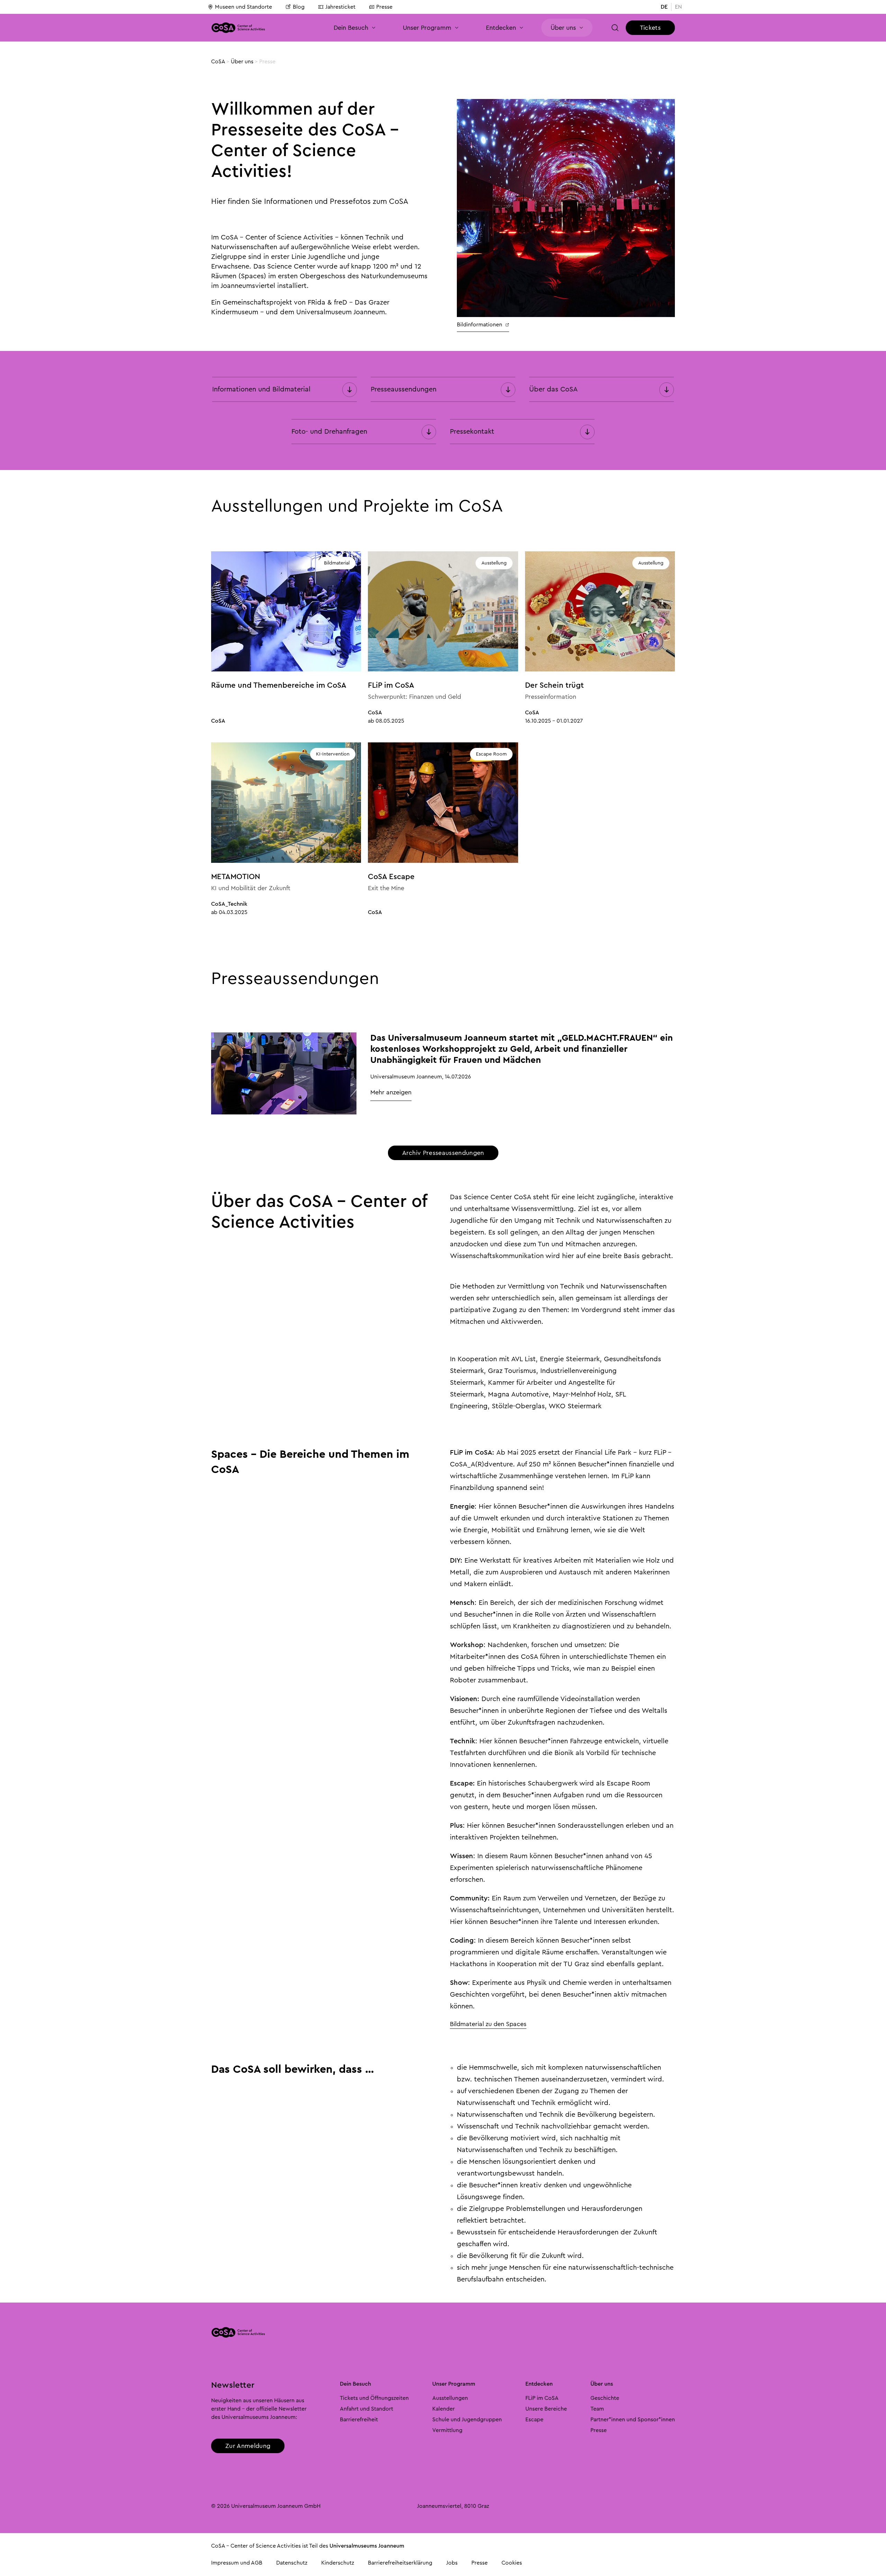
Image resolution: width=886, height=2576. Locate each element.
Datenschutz (292, 2563)
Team (597, 2409)
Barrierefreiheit (359, 2420)
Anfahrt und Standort (367, 2409)
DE (664, 7)
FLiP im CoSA (542, 2398)
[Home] (238, 28)
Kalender (444, 2409)
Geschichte (605, 2398)
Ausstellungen (450, 2398)
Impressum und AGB (237, 2563)
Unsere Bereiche (546, 2409)
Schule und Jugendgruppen (467, 2420)
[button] (355, 28)
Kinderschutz (338, 2563)
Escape (534, 2420)
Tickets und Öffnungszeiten (374, 2398)
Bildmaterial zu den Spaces (488, 2024)
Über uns (242, 62)
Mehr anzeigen (391, 1092)
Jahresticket (340, 7)
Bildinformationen (480, 325)
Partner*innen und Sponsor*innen (633, 2420)
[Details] (284, 1073)
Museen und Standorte (243, 7)
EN (678, 7)
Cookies (512, 2563)
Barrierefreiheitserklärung (400, 2563)
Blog (299, 7)
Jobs (452, 2563)
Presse (384, 7)
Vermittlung (447, 2430)
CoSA (218, 62)
